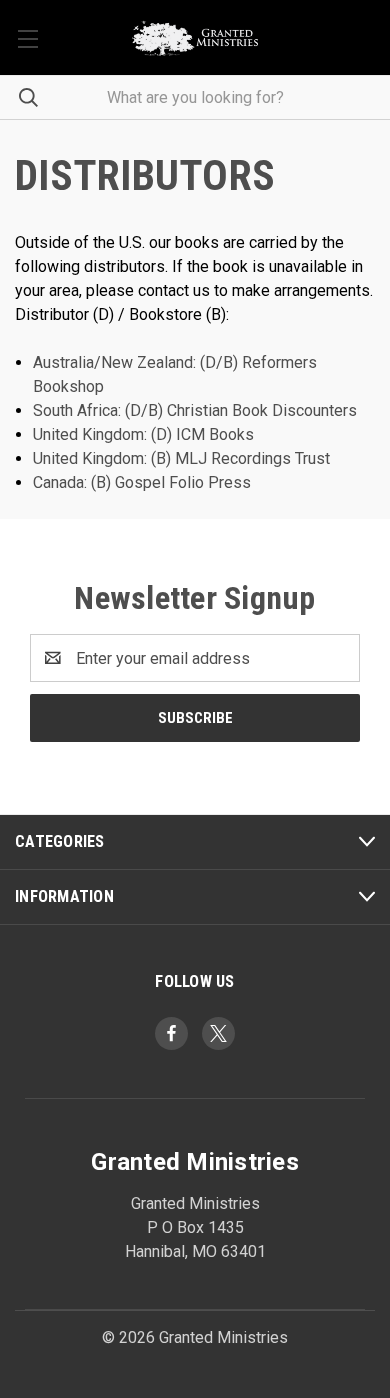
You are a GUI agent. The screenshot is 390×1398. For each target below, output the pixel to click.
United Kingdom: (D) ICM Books (143, 434)
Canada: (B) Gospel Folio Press (142, 482)
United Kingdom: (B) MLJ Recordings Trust (181, 458)
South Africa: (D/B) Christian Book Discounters (195, 410)
